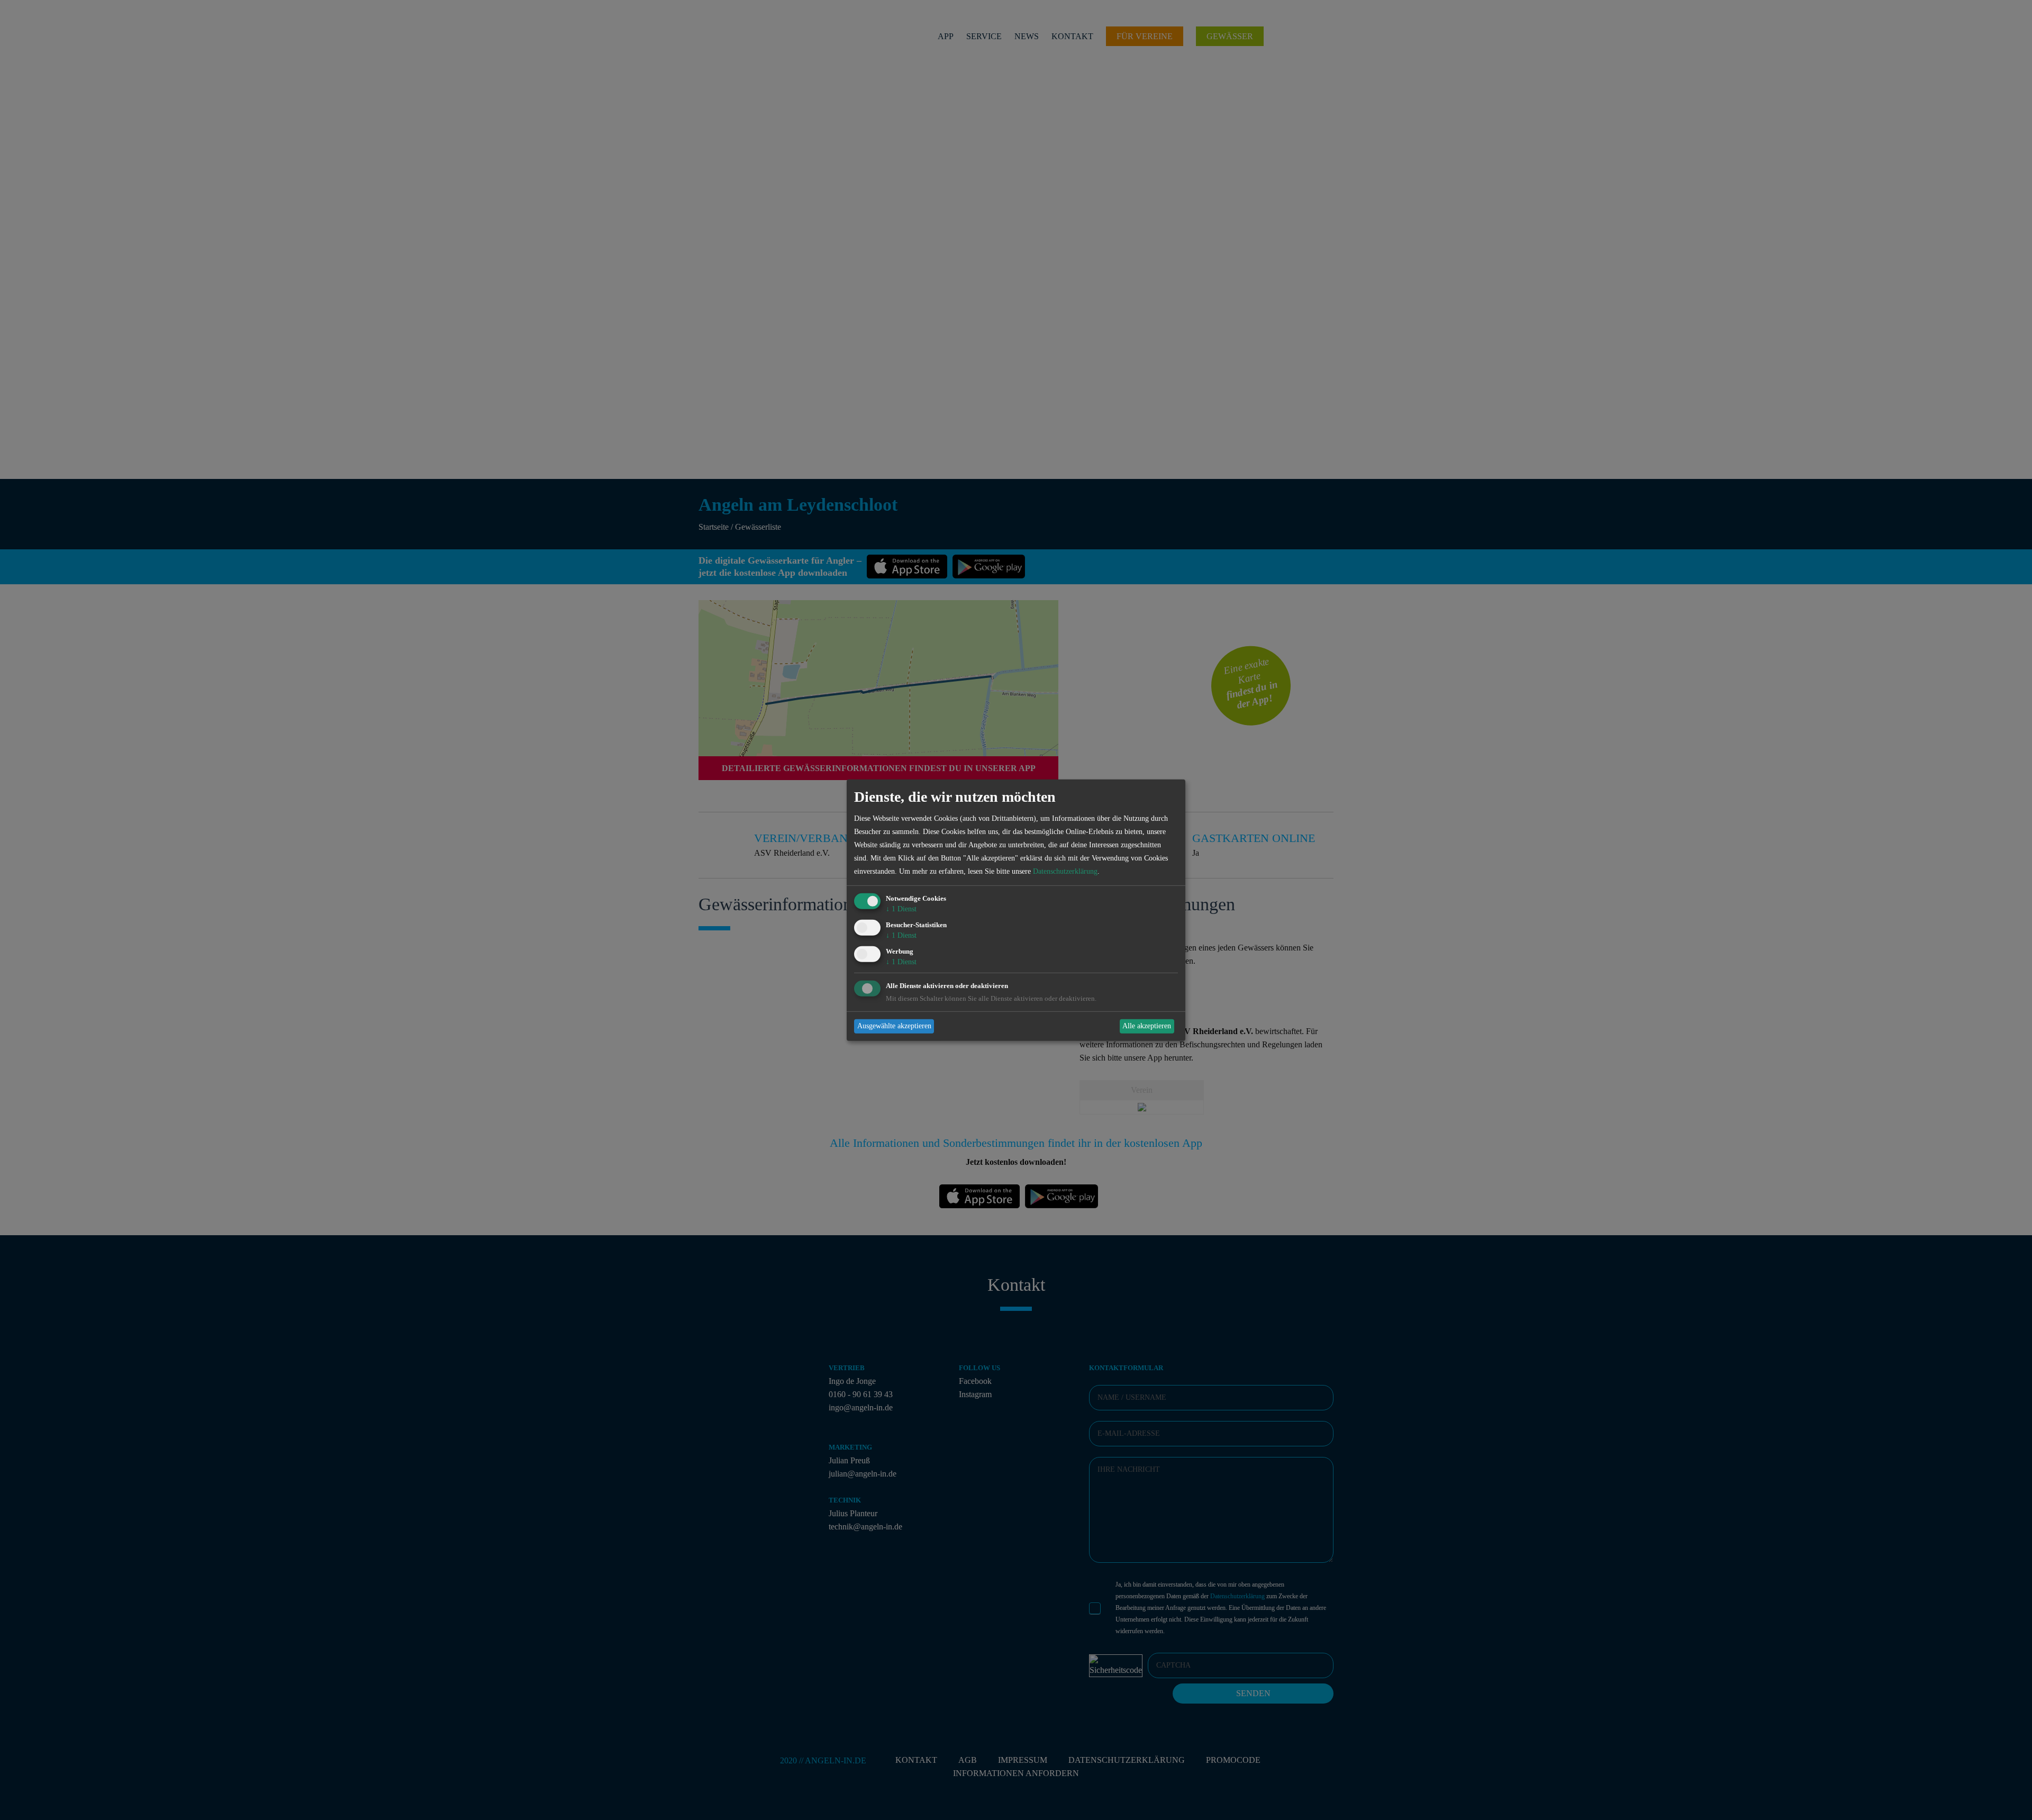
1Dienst (901, 909)
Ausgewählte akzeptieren (894, 1026)
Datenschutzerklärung (1065, 871)
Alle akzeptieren (1147, 1026)
